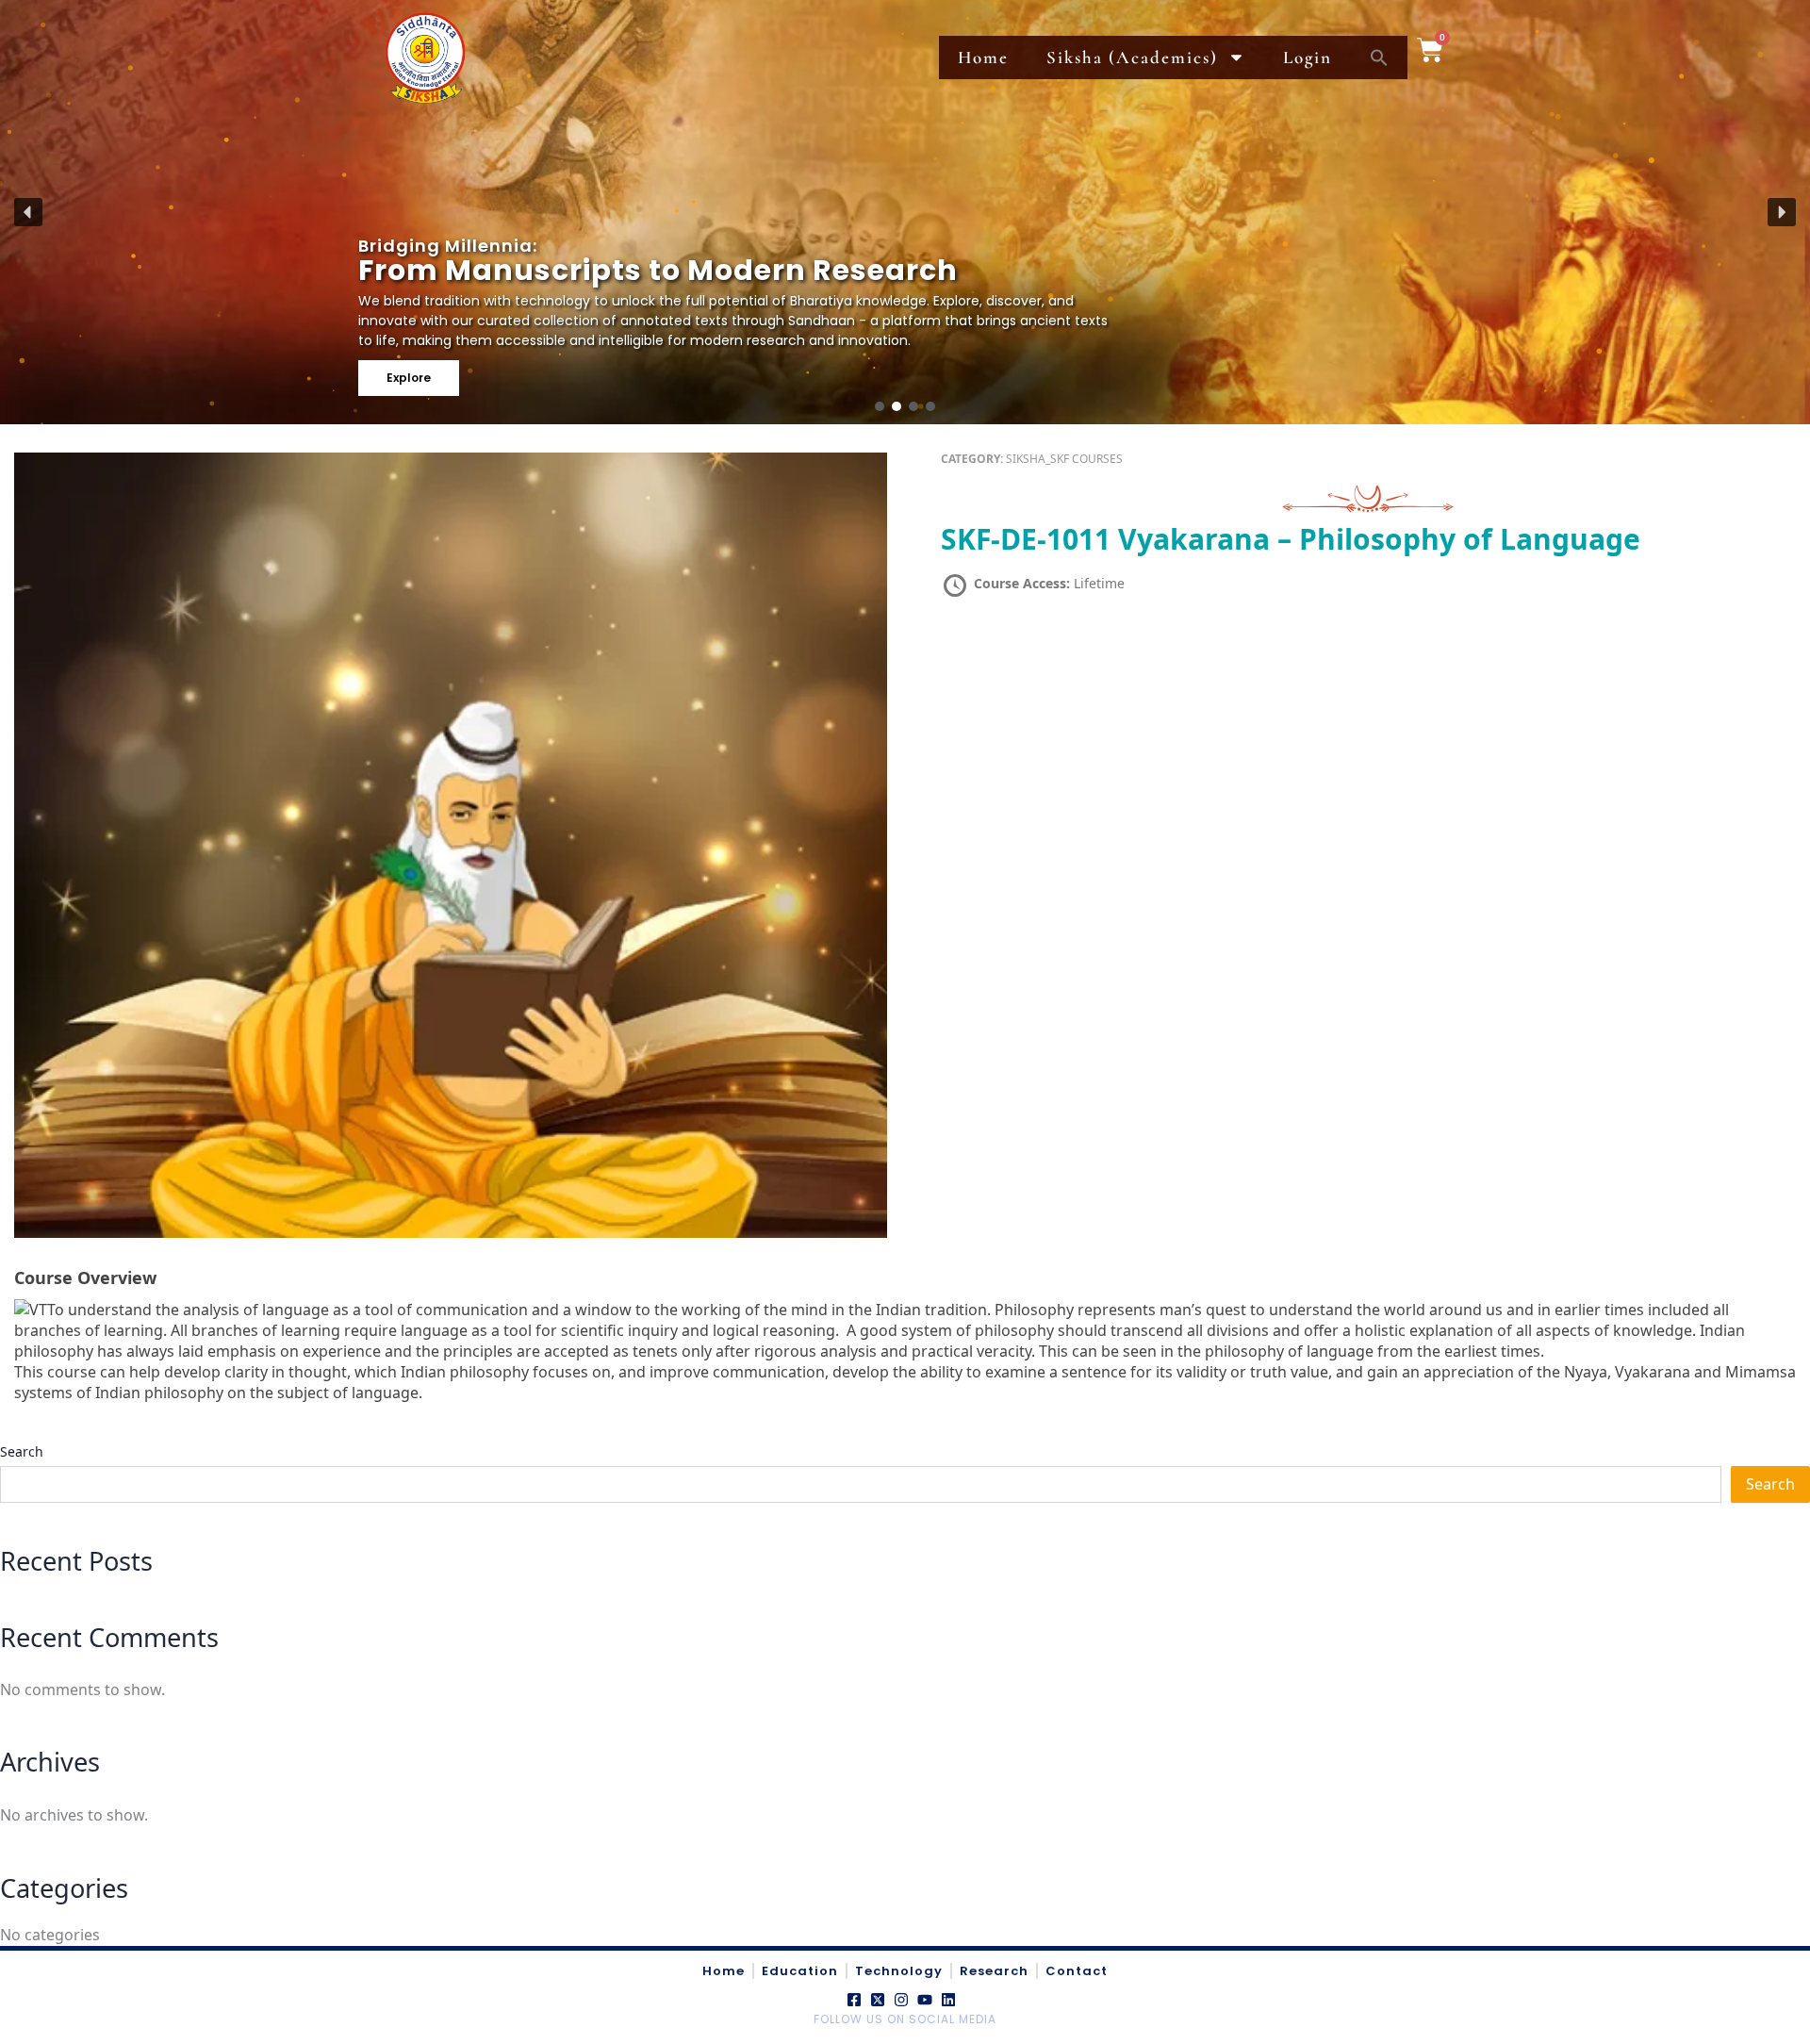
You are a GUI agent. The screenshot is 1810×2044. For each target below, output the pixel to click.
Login (1308, 57)
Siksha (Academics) (1132, 57)
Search (22, 1451)
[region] (905, 212)
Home (983, 57)
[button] (28, 212)
